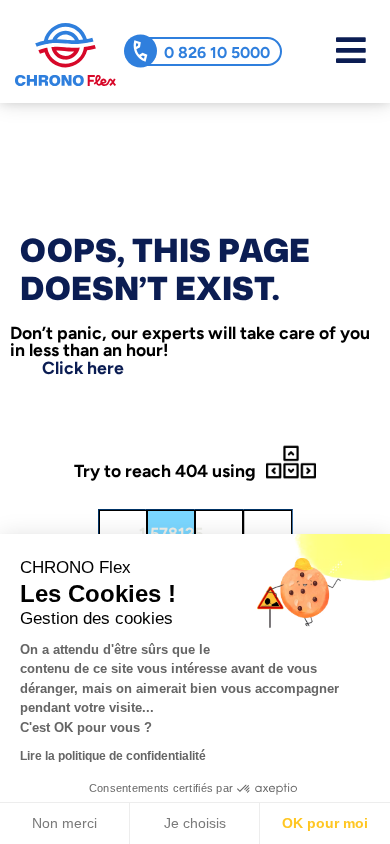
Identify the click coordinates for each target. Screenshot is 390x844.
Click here (83, 367)
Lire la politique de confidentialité (113, 756)
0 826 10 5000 (217, 52)
